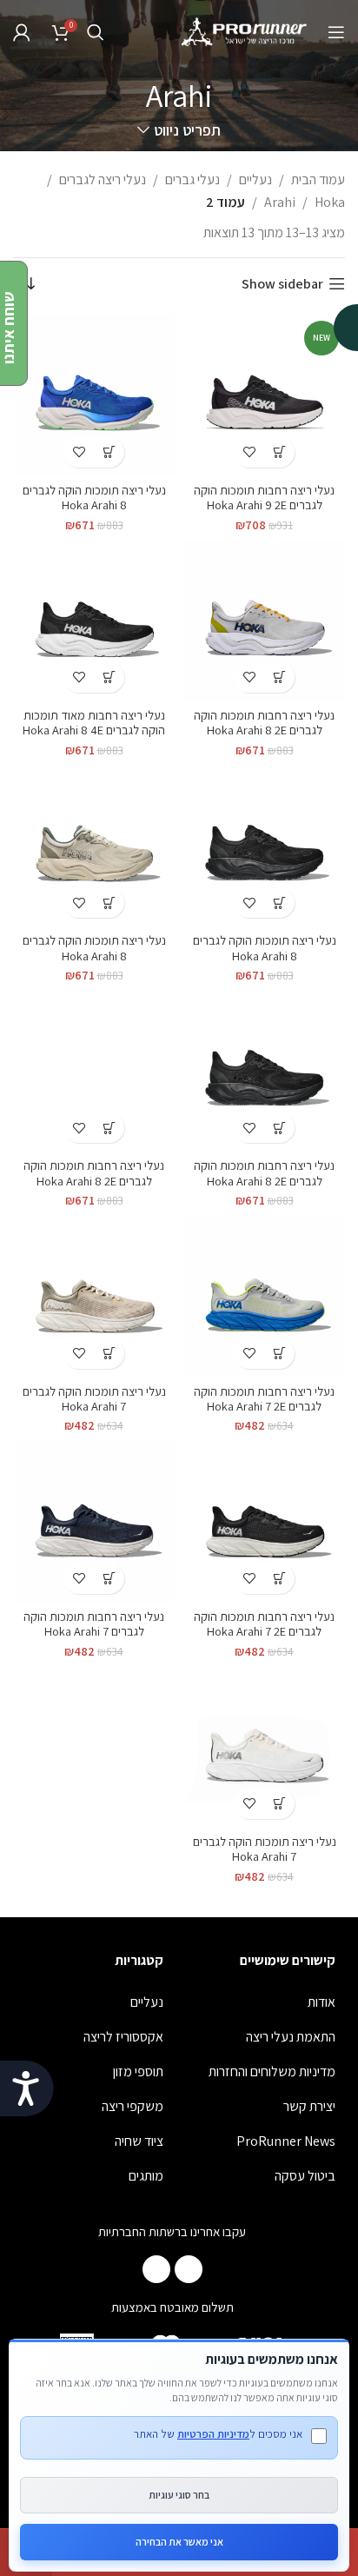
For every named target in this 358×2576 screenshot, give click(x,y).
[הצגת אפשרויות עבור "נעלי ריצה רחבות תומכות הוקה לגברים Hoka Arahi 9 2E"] (279, 452)
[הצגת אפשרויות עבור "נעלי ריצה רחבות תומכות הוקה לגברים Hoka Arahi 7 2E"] (279, 1354)
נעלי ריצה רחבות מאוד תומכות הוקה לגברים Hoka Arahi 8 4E (94, 722)
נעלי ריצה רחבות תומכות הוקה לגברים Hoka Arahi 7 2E (264, 1398)
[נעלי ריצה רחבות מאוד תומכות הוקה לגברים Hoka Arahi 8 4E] (94, 621)
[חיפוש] (96, 32)
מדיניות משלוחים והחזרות (272, 2071)
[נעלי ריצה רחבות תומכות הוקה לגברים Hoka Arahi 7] (94, 1522)
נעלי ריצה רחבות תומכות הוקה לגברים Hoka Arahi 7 (94, 1623)
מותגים (146, 2176)
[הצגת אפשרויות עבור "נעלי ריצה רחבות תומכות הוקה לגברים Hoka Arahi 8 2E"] (279, 677)
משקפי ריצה (133, 2106)
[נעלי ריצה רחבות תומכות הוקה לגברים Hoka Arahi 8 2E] (264, 621)
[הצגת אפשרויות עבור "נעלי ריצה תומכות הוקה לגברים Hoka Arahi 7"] (109, 1354)
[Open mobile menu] (336, 32)
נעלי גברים (192, 179)
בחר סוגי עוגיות (179, 2495)
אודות (322, 2002)
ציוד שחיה (139, 2141)
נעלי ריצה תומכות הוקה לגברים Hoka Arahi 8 (94, 497)
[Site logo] (245, 31)
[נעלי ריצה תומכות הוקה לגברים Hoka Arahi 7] (94, 1297)
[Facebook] (189, 2269)
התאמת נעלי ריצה (291, 2037)
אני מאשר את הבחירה (179, 2542)
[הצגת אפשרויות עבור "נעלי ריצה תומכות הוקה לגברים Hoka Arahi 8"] (109, 452)
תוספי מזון (138, 2071)
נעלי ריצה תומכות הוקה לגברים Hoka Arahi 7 (94, 1398)
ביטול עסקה (305, 2176)
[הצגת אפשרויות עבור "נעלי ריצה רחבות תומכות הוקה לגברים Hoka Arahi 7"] (109, 1579)
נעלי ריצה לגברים (103, 179)
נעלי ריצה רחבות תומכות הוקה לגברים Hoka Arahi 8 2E (264, 722)
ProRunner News (286, 2141)
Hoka (330, 202)
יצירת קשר (309, 2106)
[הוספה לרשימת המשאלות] (249, 452)
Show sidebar (282, 284)
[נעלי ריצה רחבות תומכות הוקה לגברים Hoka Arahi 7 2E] (264, 1297)
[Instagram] (156, 2269)
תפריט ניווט (187, 130)
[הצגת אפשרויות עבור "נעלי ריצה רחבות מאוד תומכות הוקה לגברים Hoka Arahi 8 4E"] (109, 677)
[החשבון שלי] (22, 32)
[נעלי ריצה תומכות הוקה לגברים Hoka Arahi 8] (94, 395)
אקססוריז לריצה (123, 2037)
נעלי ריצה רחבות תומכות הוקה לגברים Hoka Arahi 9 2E (264, 497)
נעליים (255, 179)
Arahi (280, 202)
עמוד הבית (318, 179)
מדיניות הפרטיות (213, 2434)
